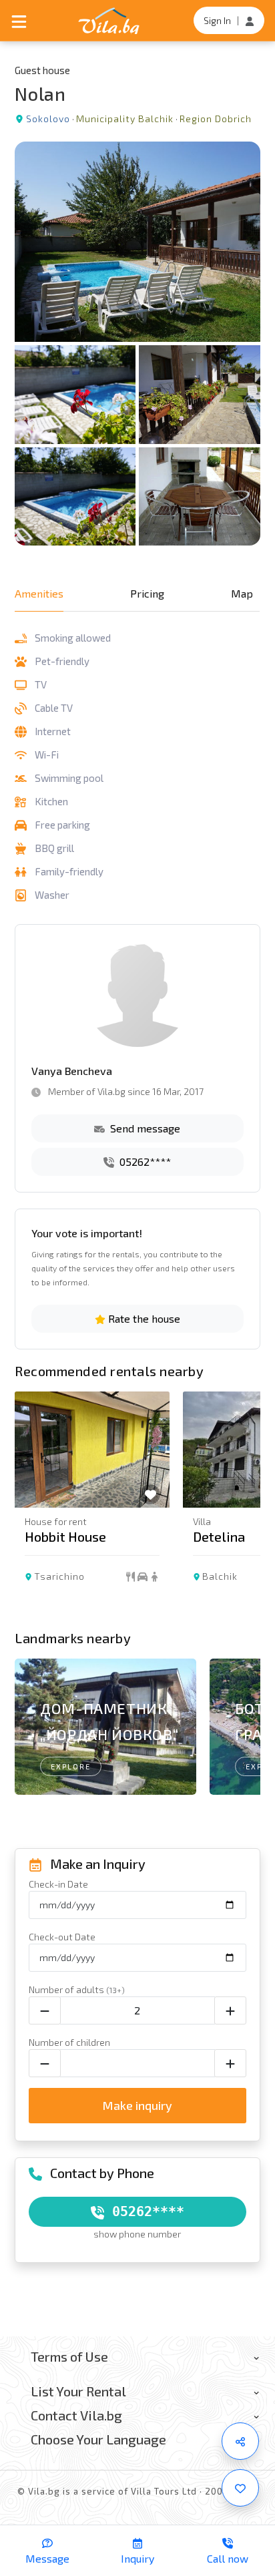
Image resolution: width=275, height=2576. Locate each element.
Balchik (220, 1576)
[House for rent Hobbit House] (92, 1450)
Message (47, 2558)
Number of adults (77, 1989)
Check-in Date (58, 1884)
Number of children (69, 2042)
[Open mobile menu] (19, 20)
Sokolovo (48, 119)
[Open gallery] (137, 344)
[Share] (240, 2441)
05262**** (144, 1161)
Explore (71, 1766)
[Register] (250, 20)
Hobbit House (65, 1536)
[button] (243, 1507)
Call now (228, 2558)
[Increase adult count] (230, 2010)
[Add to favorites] (240, 2488)
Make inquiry (137, 2105)
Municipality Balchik (125, 119)
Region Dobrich (216, 119)
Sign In (217, 20)
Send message (144, 1128)
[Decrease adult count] (45, 2010)
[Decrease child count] (45, 2063)
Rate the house (143, 1318)
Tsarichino (59, 1576)
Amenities (39, 593)
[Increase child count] (230, 2063)
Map (242, 593)
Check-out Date (62, 1937)
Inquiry (137, 2558)
